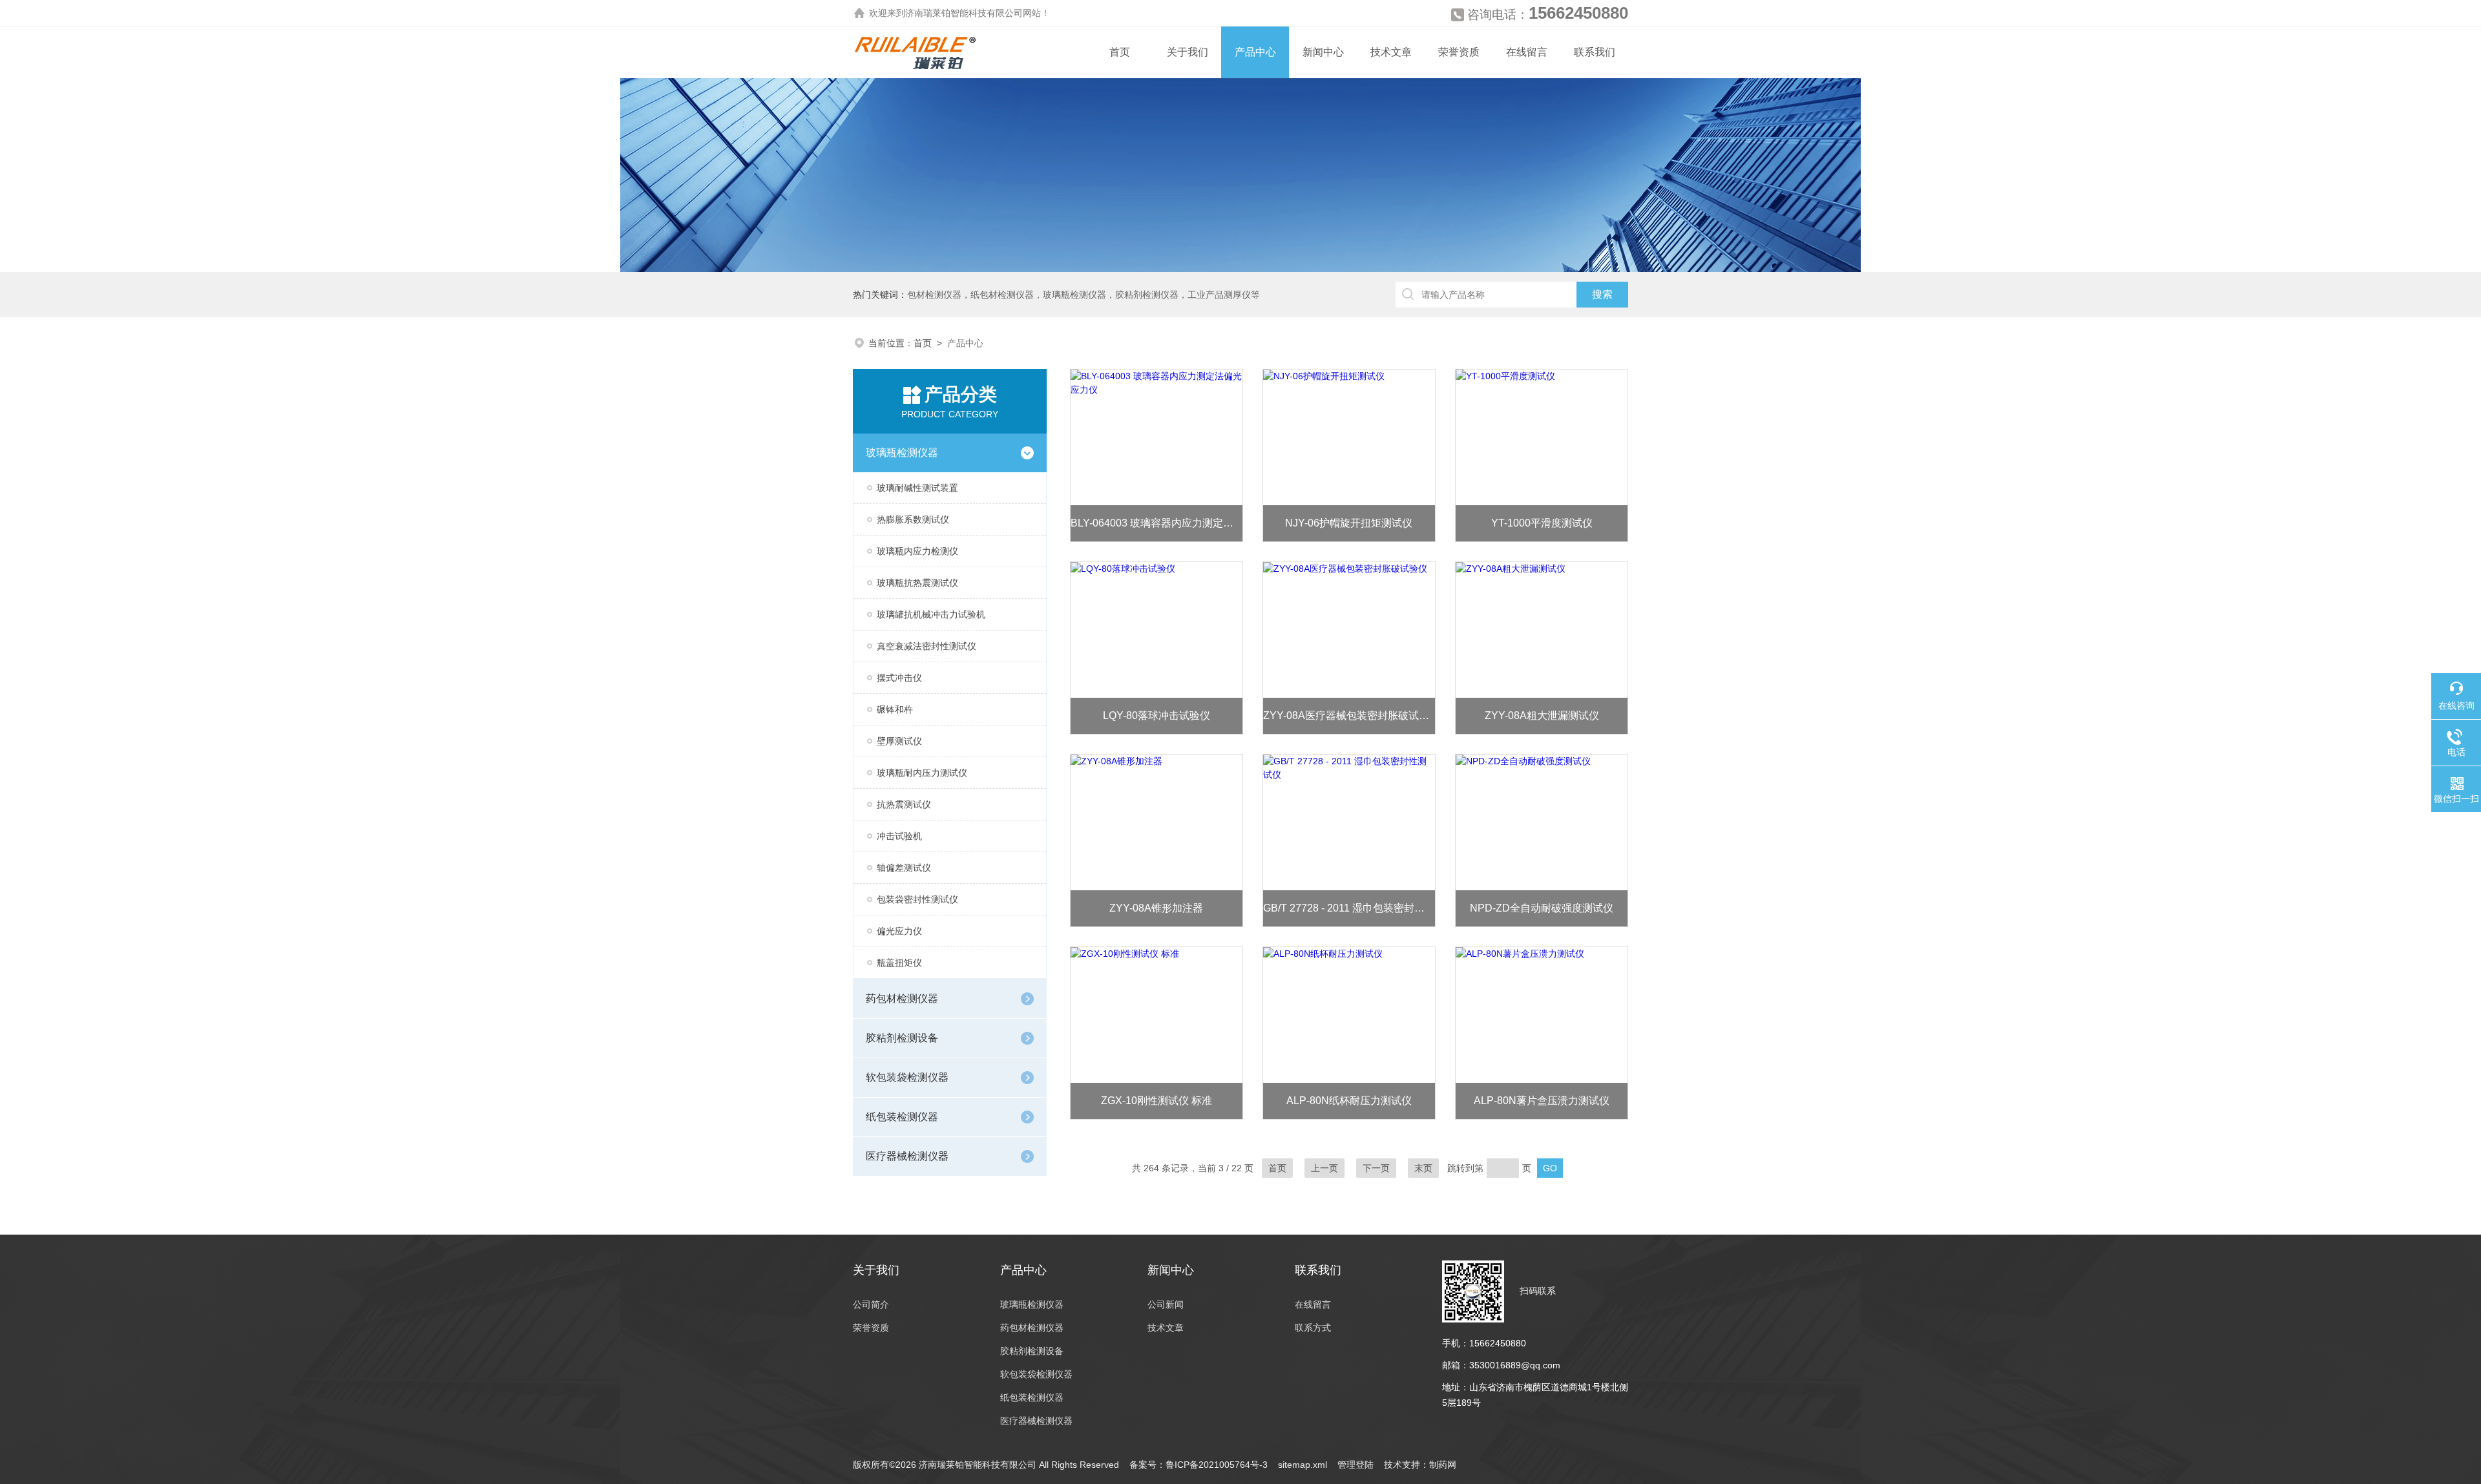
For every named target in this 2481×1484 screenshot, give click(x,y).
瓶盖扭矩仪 (899, 963)
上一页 (1324, 1168)
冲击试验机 (899, 836)
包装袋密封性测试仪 (917, 899)
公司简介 (871, 1304)
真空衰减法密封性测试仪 (926, 646)
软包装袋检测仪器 (907, 1077)
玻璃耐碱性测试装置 (917, 488)
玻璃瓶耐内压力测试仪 (922, 773)
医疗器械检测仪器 (907, 1156)
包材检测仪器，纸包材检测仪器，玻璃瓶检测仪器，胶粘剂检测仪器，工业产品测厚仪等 (1083, 295)
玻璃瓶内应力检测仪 (917, 551)
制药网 (1443, 1465)
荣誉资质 (1459, 52)
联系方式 (1313, 1328)
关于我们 (1188, 52)
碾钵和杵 (895, 709)
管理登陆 (1356, 1465)
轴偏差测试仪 (904, 868)
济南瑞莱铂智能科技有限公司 (964, 13)
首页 (1120, 52)
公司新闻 (1166, 1304)
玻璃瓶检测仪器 (902, 453)
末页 (1423, 1168)
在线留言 (1527, 52)
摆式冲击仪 (899, 678)
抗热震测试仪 (904, 804)
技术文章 (1391, 52)
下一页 (1376, 1168)
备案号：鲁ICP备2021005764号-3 (1199, 1465)
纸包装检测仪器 (902, 1117)
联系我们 (1595, 52)
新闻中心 (1323, 52)
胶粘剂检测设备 (902, 1038)
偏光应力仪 (899, 931)
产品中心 (1255, 52)
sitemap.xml (1303, 1465)
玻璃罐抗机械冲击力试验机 (931, 614)
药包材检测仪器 (902, 998)
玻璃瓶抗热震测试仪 (917, 583)
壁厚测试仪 (899, 741)
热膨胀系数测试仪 (913, 519)
